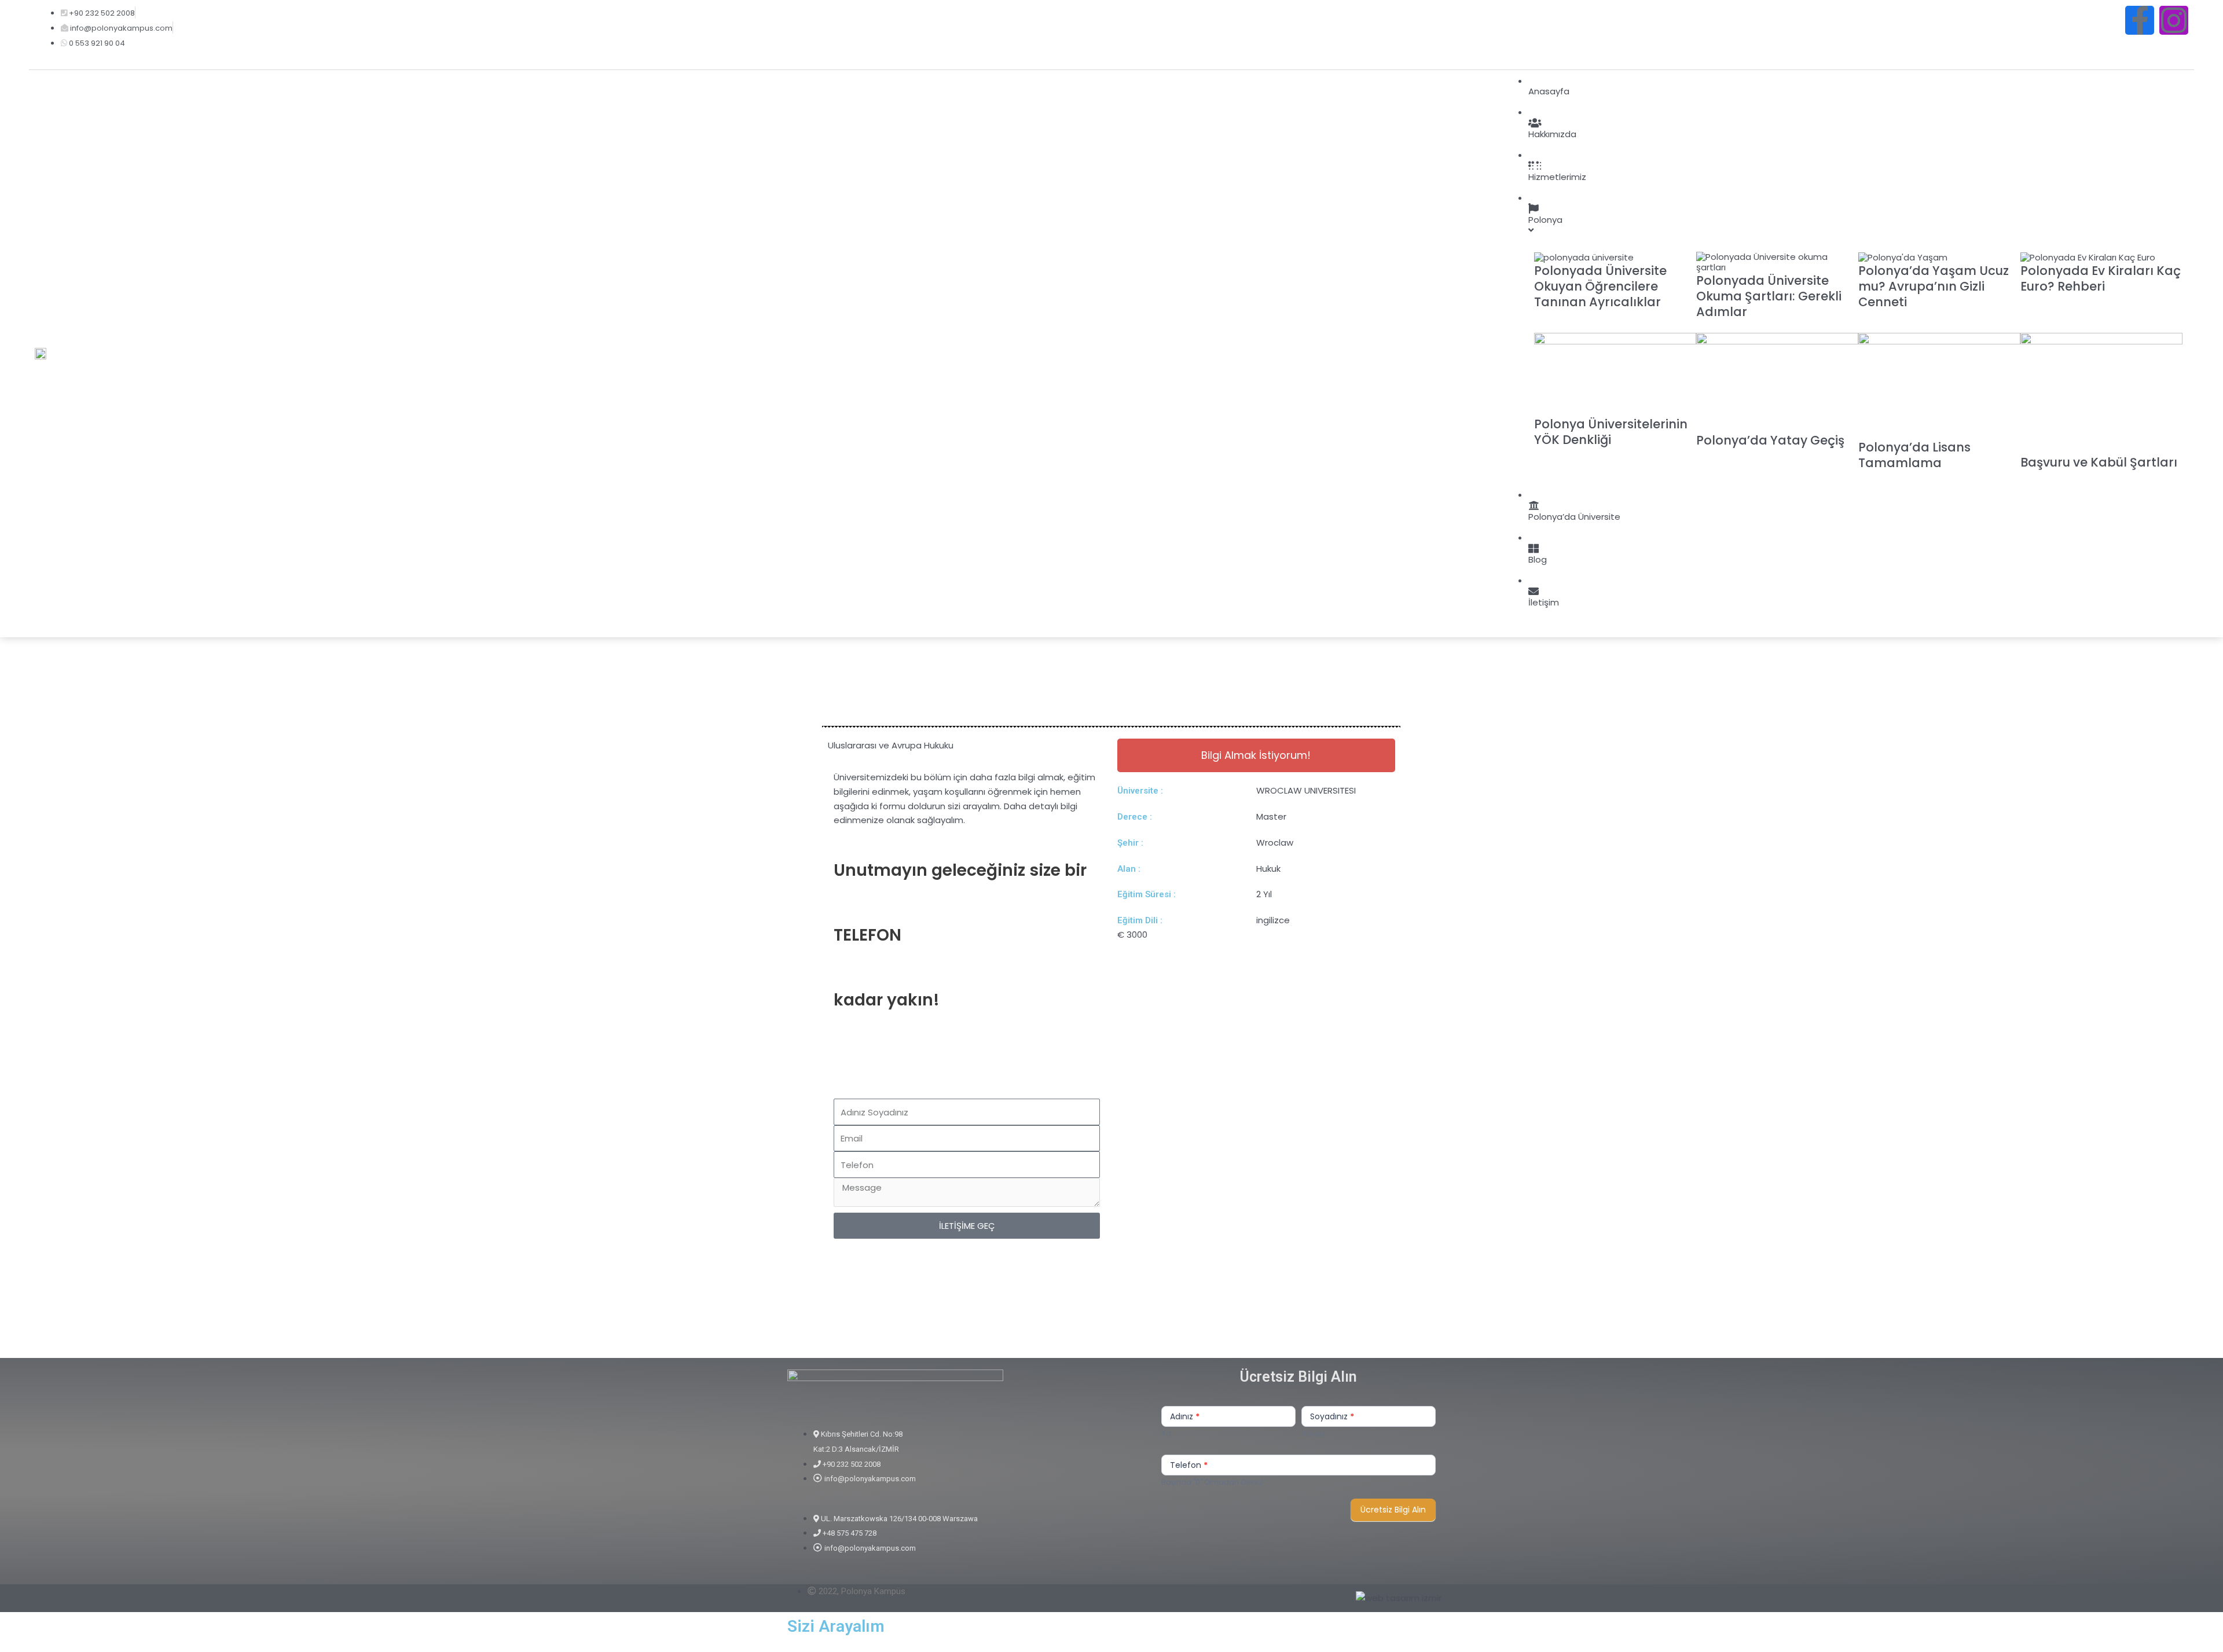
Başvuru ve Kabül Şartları (2099, 462)
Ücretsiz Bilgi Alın (1393, 1510)
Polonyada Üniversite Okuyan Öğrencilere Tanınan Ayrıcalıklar (1600, 287)
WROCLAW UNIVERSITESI (1306, 790)
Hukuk (1268, 869)
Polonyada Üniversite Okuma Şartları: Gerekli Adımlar (1769, 296)
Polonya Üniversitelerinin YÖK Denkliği (1611, 432)
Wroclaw (1275, 842)
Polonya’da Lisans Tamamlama (1914, 455)
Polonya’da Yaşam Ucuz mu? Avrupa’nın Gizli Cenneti (1934, 287)
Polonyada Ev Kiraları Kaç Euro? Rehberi (2101, 278)
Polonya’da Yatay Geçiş (1770, 440)
